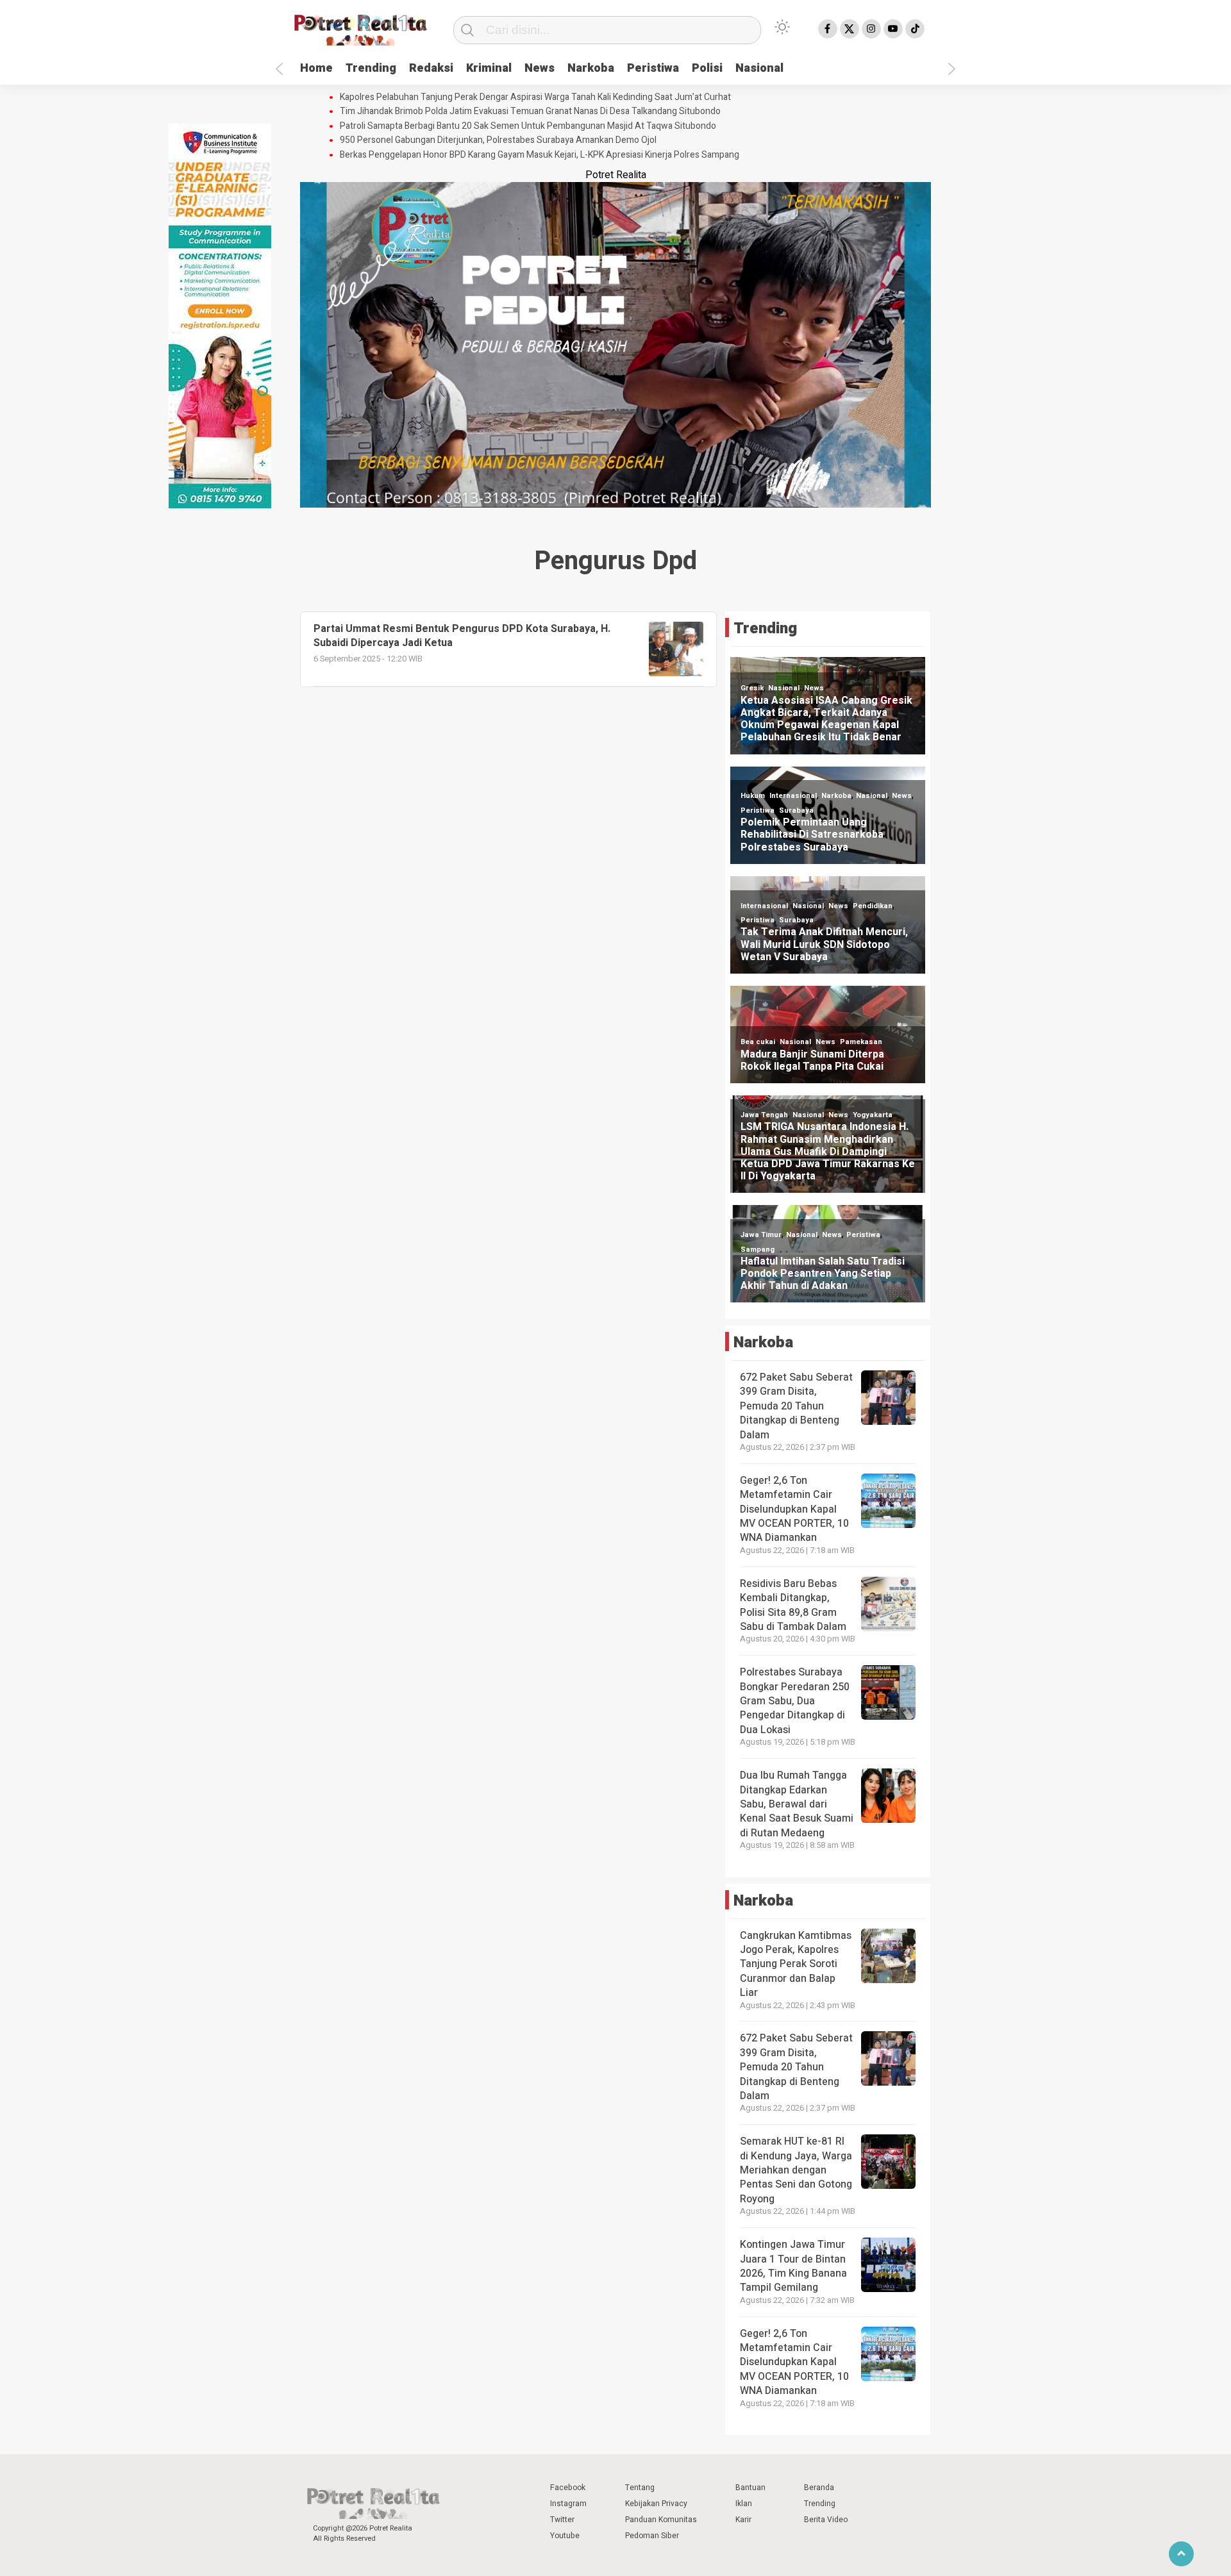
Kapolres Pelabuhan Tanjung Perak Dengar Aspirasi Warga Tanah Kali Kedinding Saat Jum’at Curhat (535, 97)
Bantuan (750, 2488)
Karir (743, 2520)
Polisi (707, 68)
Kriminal (489, 68)
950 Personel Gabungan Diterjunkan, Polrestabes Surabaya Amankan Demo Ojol (498, 140)
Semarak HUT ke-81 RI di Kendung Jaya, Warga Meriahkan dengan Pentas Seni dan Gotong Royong (796, 2170)
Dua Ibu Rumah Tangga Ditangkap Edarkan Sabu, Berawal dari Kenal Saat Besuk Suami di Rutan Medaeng (797, 1804)
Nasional (759, 68)
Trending (371, 68)
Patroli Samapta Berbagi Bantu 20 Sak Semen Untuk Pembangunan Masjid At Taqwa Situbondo (528, 126)
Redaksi (431, 68)
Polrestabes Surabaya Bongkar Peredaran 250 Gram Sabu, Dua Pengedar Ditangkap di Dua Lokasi (795, 1701)
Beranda (819, 2488)
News (540, 68)
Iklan (744, 2504)
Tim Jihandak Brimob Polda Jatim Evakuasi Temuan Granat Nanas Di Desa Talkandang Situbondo (530, 112)
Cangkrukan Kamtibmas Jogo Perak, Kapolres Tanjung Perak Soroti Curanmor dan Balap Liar (796, 1965)
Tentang (640, 2488)
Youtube (565, 2536)
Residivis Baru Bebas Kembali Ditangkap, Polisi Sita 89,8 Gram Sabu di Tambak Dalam (793, 1605)
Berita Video (826, 2520)
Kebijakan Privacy (656, 2504)
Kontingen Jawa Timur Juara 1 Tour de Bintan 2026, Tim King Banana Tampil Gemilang (793, 2266)
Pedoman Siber (652, 2536)
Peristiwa (653, 68)
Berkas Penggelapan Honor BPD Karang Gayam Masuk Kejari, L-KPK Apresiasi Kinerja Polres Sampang (540, 155)
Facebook (568, 2488)
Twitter (562, 2520)
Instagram (568, 2504)
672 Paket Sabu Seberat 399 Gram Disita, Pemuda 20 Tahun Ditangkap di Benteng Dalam (796, 1406)
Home (316, 68)
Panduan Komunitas (661, 2520)
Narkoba (591, 68)
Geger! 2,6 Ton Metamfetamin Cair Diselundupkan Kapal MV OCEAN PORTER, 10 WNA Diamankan (794, 1509)
